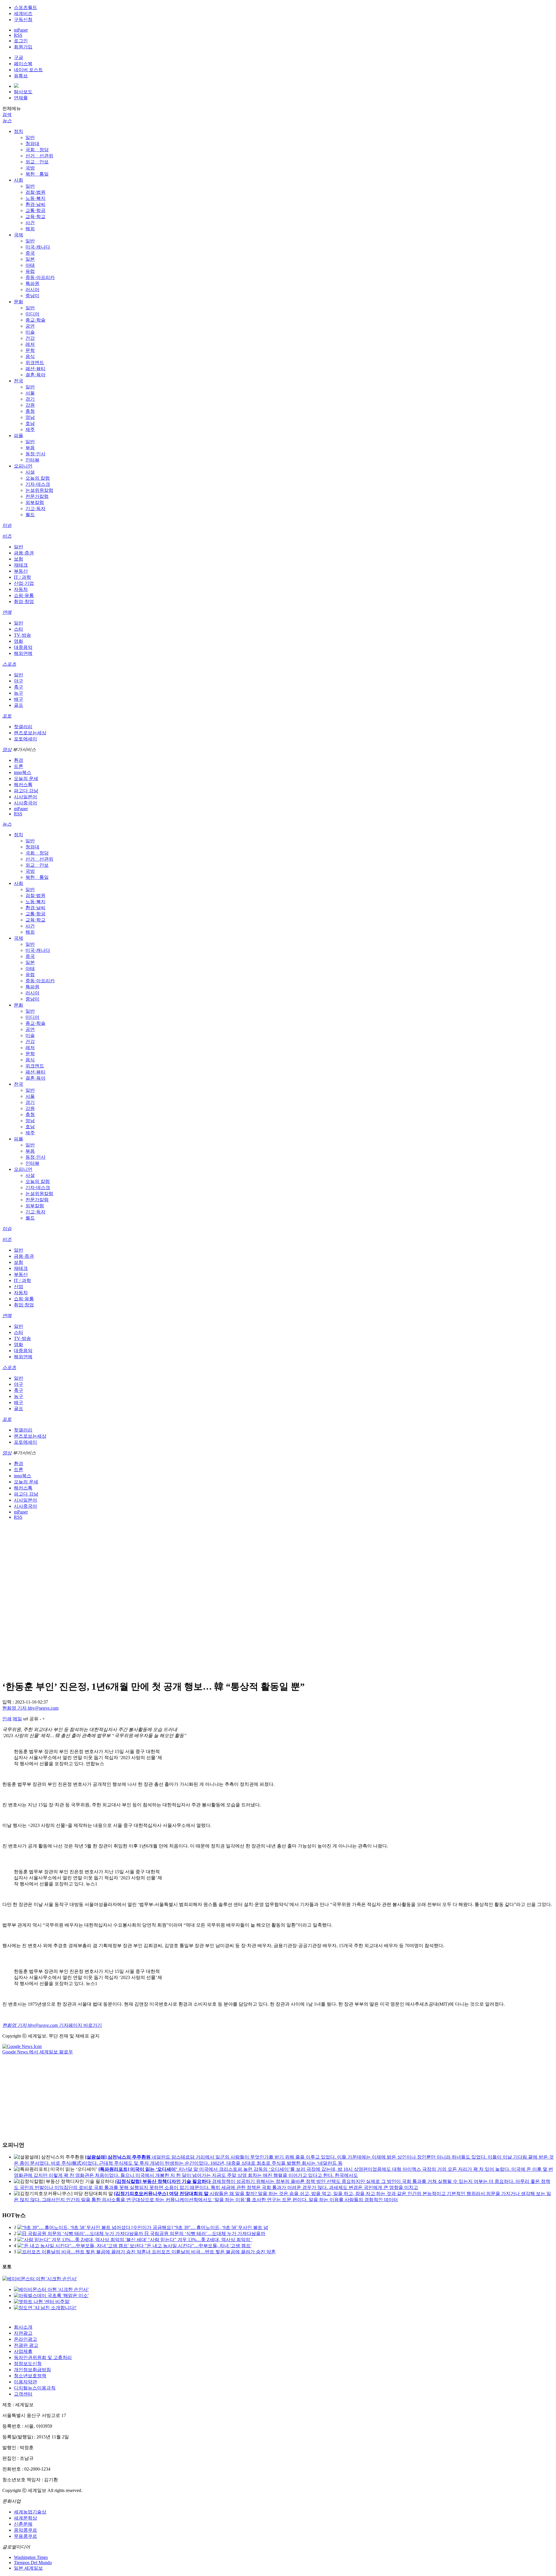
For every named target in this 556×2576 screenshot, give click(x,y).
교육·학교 (35, 217)
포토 (7, 716)
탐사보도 (23, 92)
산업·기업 (24, 583)
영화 (19, 641)
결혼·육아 (35, 375)
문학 (30, 350)
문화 (19, 302)
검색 (7, 115)
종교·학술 (35, 320)
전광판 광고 (26, 2345)
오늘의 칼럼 (38, 478)
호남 (30, 423)
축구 (19, 687)
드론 (19, 766)
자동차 (21, 589)
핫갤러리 (23, 727)
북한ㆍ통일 (37, 174)
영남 (30, 417)
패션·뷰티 (35, 369)
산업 (19, 1287)
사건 (30, 223)
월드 (30, 515)
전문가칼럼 (37, 496)
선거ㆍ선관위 (39, 156)
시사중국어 (25, 803)
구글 (19, 57)
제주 (30, 429)
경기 (30, 399)
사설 (30, 472)
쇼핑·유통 (24, 595)
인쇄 (7, 1719)
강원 (30, 405)
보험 (19, 559)
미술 (30, 332)
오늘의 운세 (26, 778)
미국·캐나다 (38, 247)
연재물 (21, 98)
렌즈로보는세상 (30, 733)
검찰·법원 (35, 192)
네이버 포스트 (28, 70)
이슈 (7, 525)
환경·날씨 (35, 204)
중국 (30, 253)
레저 (30, 344)
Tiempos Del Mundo (33, 2563)
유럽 (30, 271)
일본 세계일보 (28, 2568)
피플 (19, 436)
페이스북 (23, 64)
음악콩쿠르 (25, 2530)
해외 (30, 229)
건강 (30, 338)
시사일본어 (25, 797)
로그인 (21, 41)
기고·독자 (35, 509)
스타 (19, 629)
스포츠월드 (25, 7)
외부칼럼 (35, 502)
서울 (30, 393)
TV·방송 (22, 635)
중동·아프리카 (40, 277)
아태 (30, 265)
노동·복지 (35, 198)
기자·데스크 (38, 484)
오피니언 (23, 466)
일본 (30, 259)
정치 (19, 131)
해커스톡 (23, 785)
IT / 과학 (22, 577)
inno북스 (23, 772)
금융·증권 (24, 553)
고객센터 (23, 2394)
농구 (19, 693)
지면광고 (23, 2333)
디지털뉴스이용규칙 (35, 2388)
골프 (19, 705)
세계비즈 (23, 13)
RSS (18, 35)
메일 (17, 1719)
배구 (19, 699)
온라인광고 (25, 2339)
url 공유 (31, 1719)
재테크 (21, 565)
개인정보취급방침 (32, 2370)
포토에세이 (25, 739)
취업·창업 (24, 601)
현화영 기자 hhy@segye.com (30, 1708)
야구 (19, 681)
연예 (7, 612)
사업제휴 (23, 2351)
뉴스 (7, 121)
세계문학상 (25, 2518)
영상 (7, 750)
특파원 (32, 283)
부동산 (21, 571)
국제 (19, 235)
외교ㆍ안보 (37, 162)
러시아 (32, 290)
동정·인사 (35, 454)
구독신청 (23, 20)
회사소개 (23, 2327)
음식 (30, 356)
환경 (19, 760)
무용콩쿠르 (25, 2536)
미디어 (32, 314)
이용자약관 (25, 2382)
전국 (19, 381)
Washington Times (31, 2557)
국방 (30, 168)
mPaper (21, 30)
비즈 (7, 536)
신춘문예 (23, 2524)
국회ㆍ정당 (37, 150)
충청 (30, 411)
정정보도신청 (28, 2364)
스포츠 (9, 664)
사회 (19, 180)
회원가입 (23, 47)
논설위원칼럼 (39, 490)
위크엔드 (35, 363)
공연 (30, 326)
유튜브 (21, 76)
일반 (30, 137)
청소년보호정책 (30, 2376)
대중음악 (23, 647)
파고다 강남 (26, 791)
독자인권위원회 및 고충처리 (43, 2357)
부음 (30, 448)
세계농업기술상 (30, 2512)
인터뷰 (32, 460)
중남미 (32, 296)
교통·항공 (35, 210)
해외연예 (23, 653)
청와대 (32, 144)
